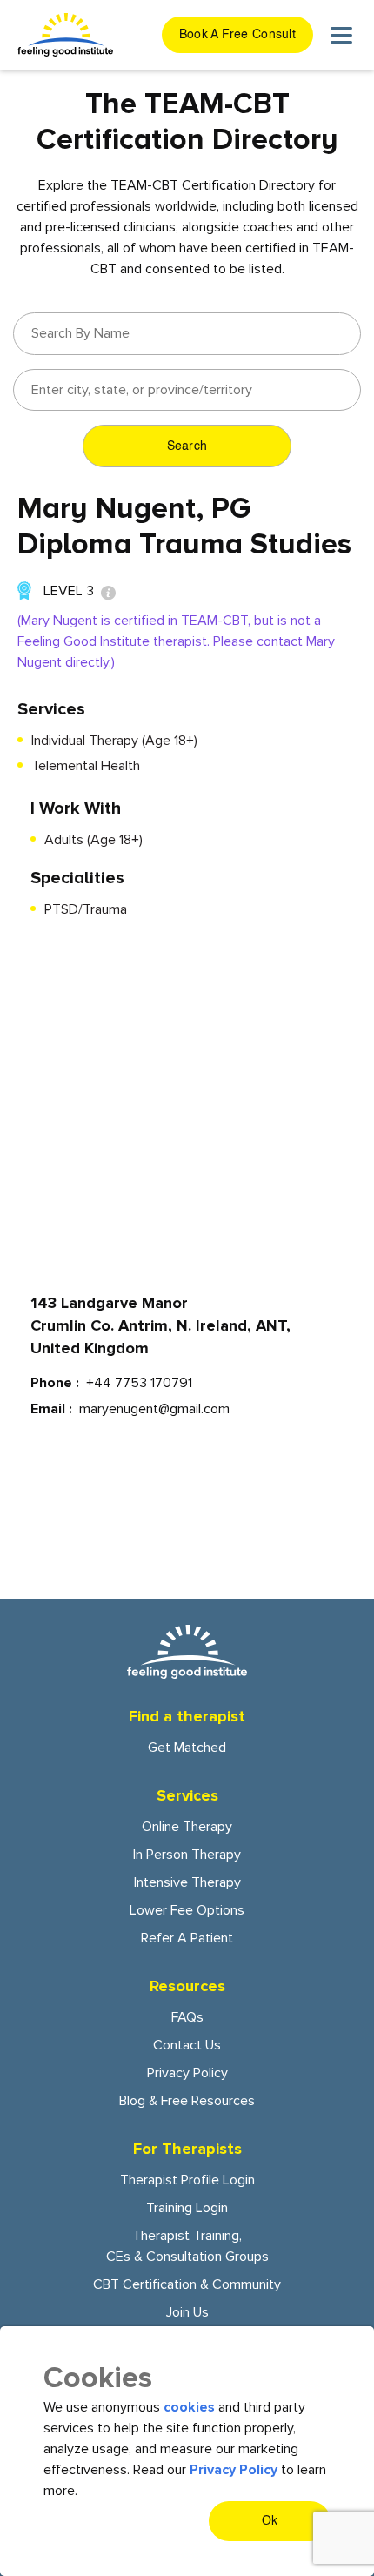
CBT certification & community (187, 2284)
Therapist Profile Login (187, 2180)
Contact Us (187, 2045)
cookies (189, 2407)
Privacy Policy (187, 2073)
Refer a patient (187, 1938)
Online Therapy (187, 1827)
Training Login (187, 2208)
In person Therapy (187, 1855)
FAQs (187, 2017)
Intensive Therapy (187, 1882)
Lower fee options (187, 1910)
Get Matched (187, 1748)
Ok (270, 2521)
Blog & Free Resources (187, 2101)
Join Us (187, 2312)
